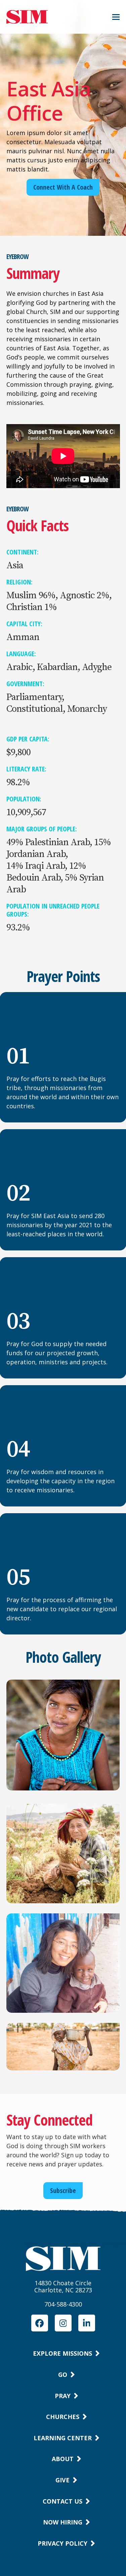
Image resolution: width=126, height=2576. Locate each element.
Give (62, 2480)
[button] (116, 17)
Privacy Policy (62, 2543)
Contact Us (62, 2501)
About (63, 2459)
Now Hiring (63, 2522)
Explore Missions (62, 2353)
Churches (63, 2417)
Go (63, 2375)
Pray (63, 2396)
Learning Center (63, 2438)
